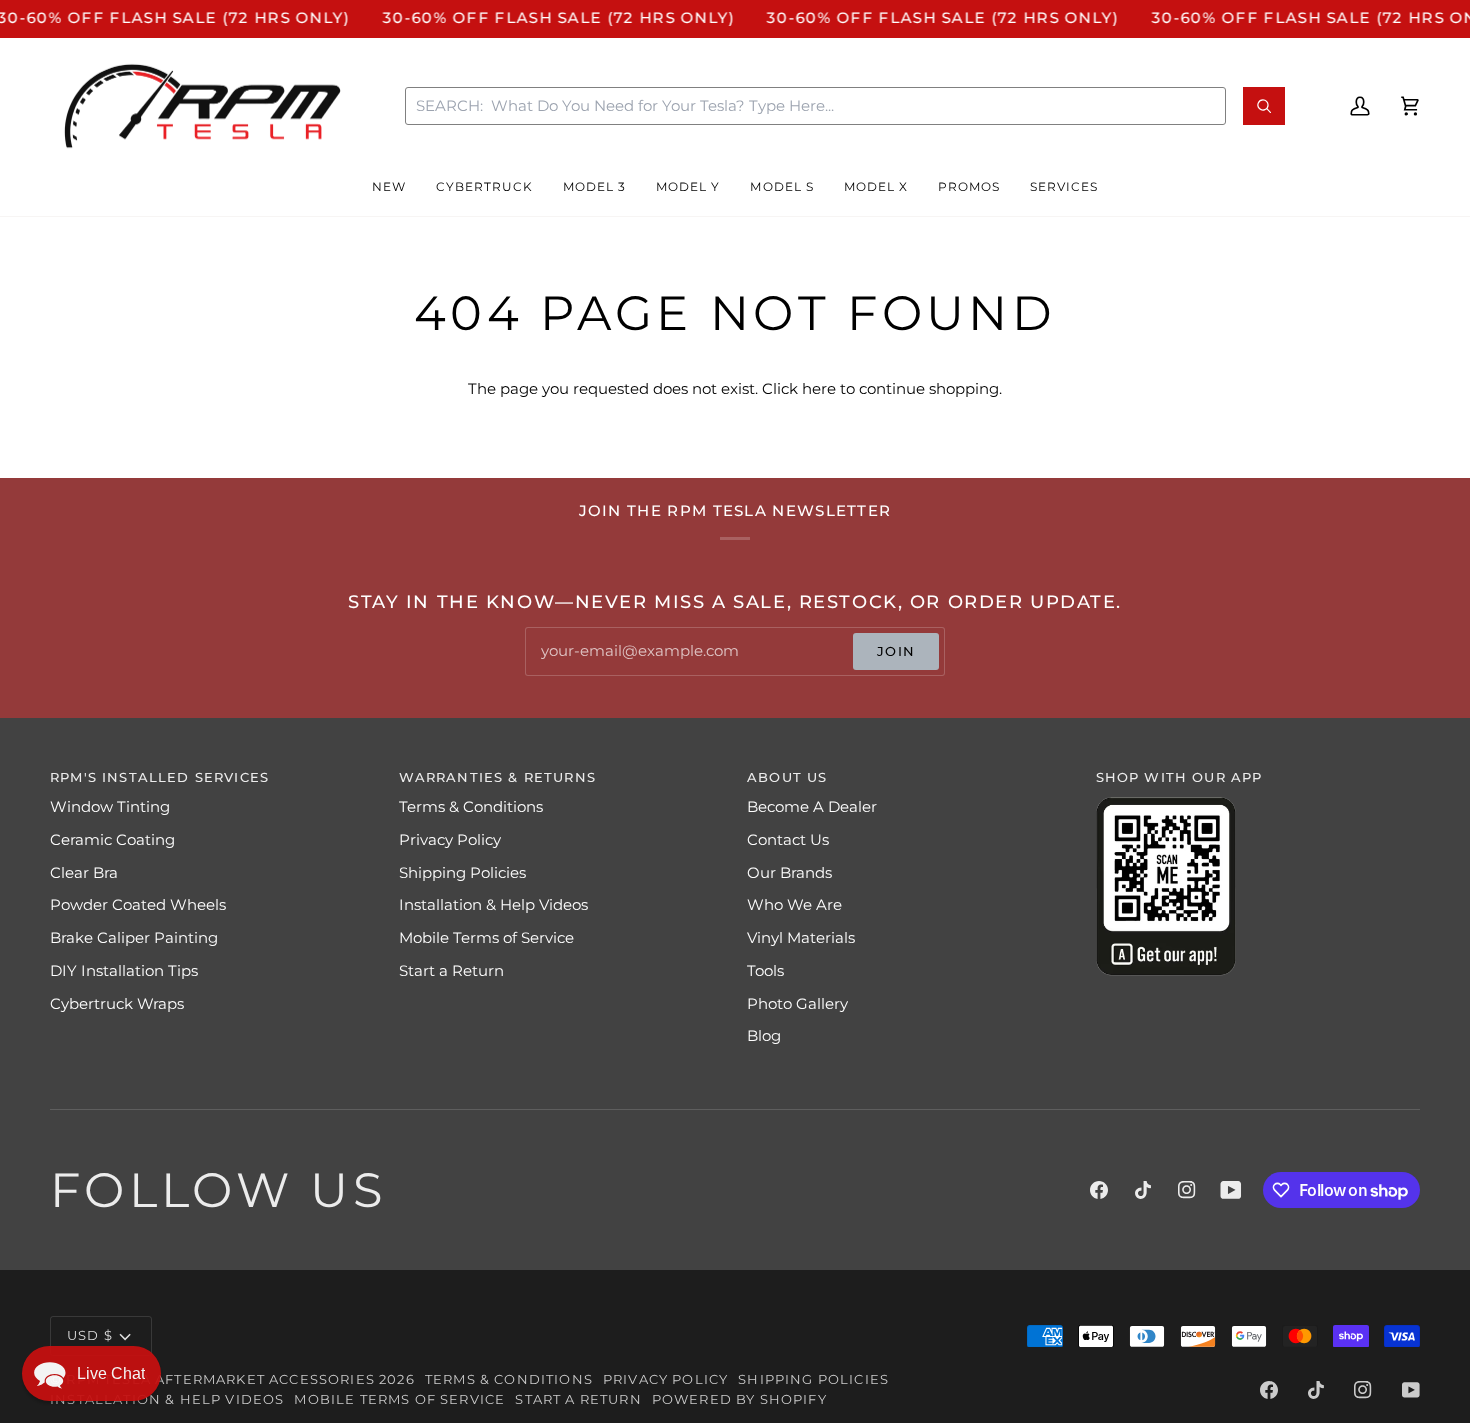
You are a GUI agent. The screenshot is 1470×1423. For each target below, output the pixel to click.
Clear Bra (84, 873)
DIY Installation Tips (124, 971)
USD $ (90, 1335)
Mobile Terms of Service (486, 938)
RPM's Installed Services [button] (159, 777)
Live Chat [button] (111, 1373)
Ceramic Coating (112, 840)
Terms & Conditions (471, 807)
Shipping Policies (462, 873)
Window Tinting (110, 807)
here (819, 389)
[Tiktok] (1143, 1190)
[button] (389, 188)
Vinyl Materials (801, 938)
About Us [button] (787, 777)
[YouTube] (1231, 1190)
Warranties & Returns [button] (497, 777)
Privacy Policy (450, 840)
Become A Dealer (812, 807)
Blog (764, 1036)
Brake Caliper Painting (134, 938)
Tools (765, 971)
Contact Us (788, 840)
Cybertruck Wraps (117, 1004)
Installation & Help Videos (493, 905)
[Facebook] (1099, 1190)
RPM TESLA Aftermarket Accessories (220, 1379)
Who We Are (794, 905)
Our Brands (789, 873)
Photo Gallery (797, 1004)
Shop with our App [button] (1179, 777)
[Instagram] (1187, 1190)
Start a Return (451, 971)
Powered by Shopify (739, 1399)
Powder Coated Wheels (138, 905)
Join (896, 651)
